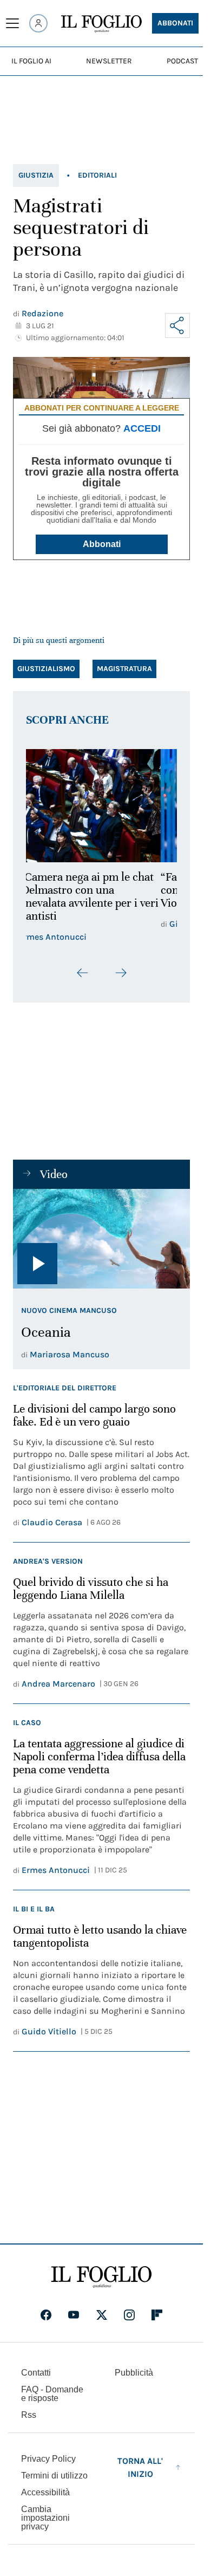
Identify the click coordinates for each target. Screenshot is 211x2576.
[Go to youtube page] (74, 2315)
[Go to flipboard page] (157, 2315)
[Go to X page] (102, 2315)
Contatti (36, 2373)
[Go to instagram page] (129, 2315)
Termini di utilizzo (54, 2476)
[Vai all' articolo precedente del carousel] (83, 973)
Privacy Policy (48, 2459)
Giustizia (36, 175)
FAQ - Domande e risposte (52, 2394)
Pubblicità (134, 2373)
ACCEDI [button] (142, 428)
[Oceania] (101, 1239)
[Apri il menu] (12, 23)
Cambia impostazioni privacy (45, 2518)
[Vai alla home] (101, 24)
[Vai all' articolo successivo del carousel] (121, 973)
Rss (29, 2415)
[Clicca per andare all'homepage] (101, 2277)
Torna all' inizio (140, 2467)
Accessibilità (45, 2492)
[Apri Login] (38, 23)
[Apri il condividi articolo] (177, 326)
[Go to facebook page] (46, 2315)
